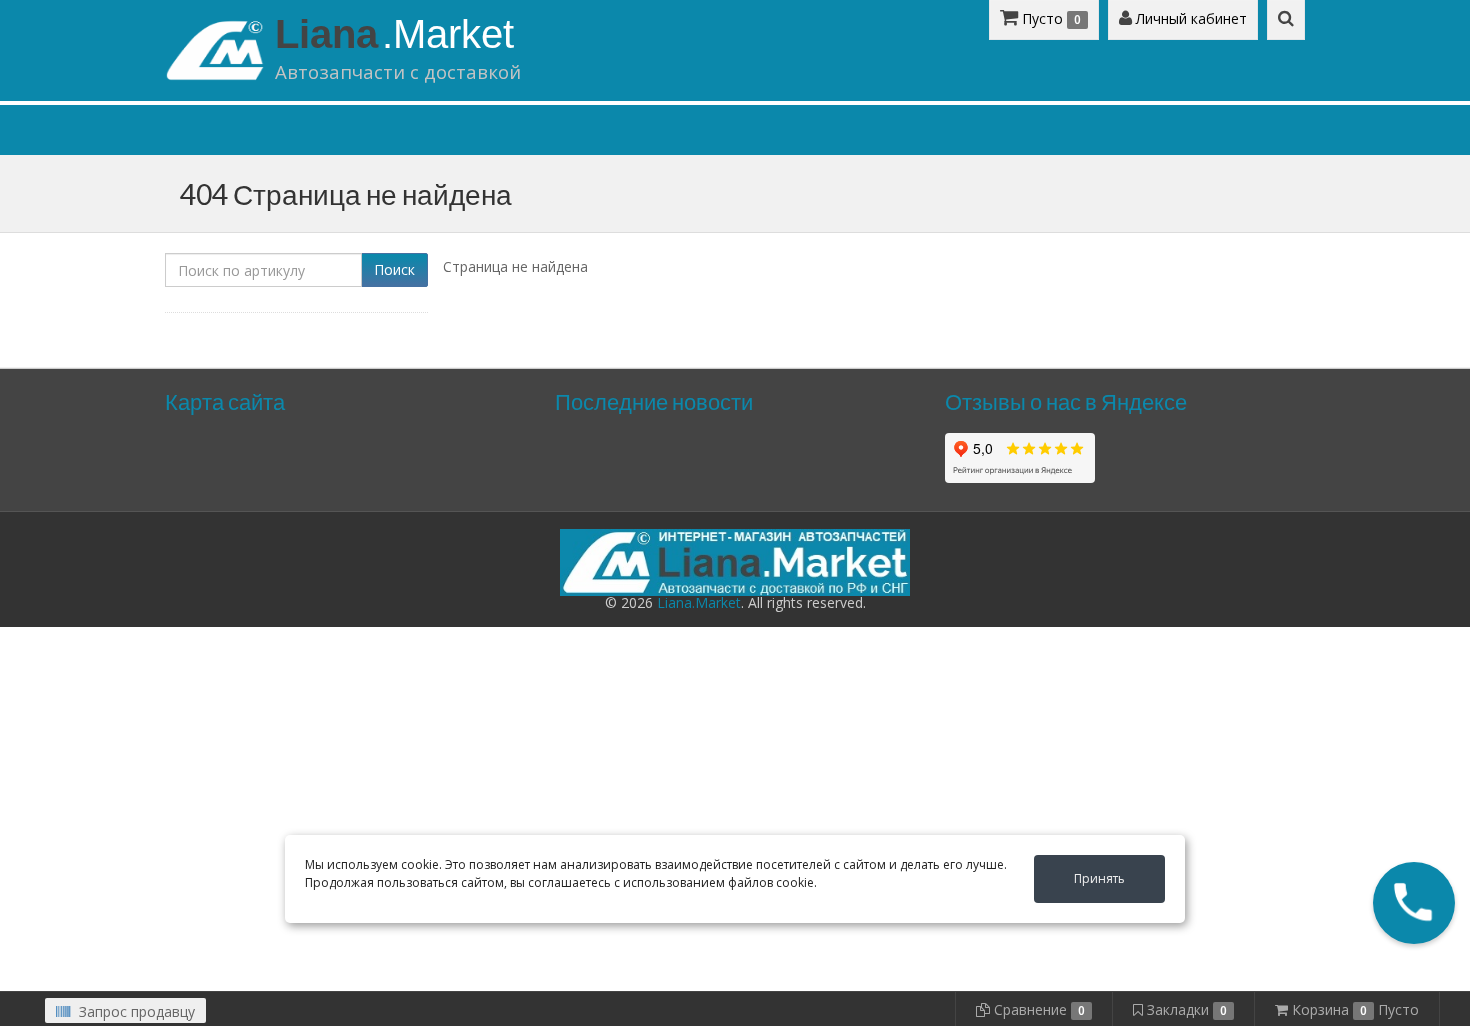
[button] (1414, 903)
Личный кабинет (1189, 18)
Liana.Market (699, 602)
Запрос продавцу (135, 1011)
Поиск (394, 269)
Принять (1099, 878)
